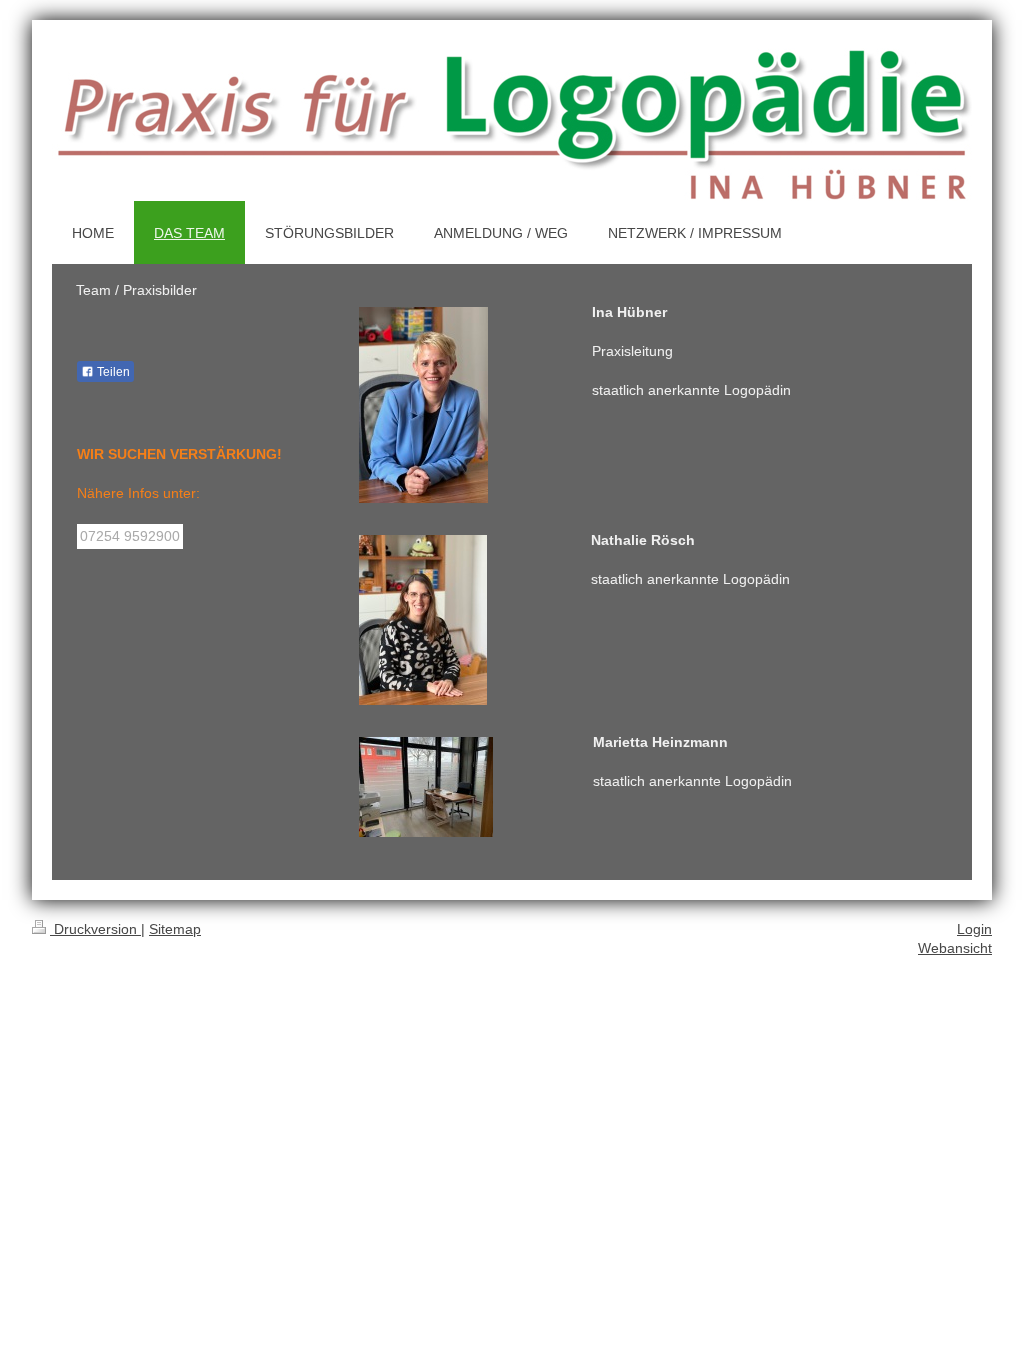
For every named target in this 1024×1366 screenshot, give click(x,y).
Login (974, 929)
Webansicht (955, 948)
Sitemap (175, 929)
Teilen (112, 372)
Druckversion (95, 929)
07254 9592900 (130, 536)
